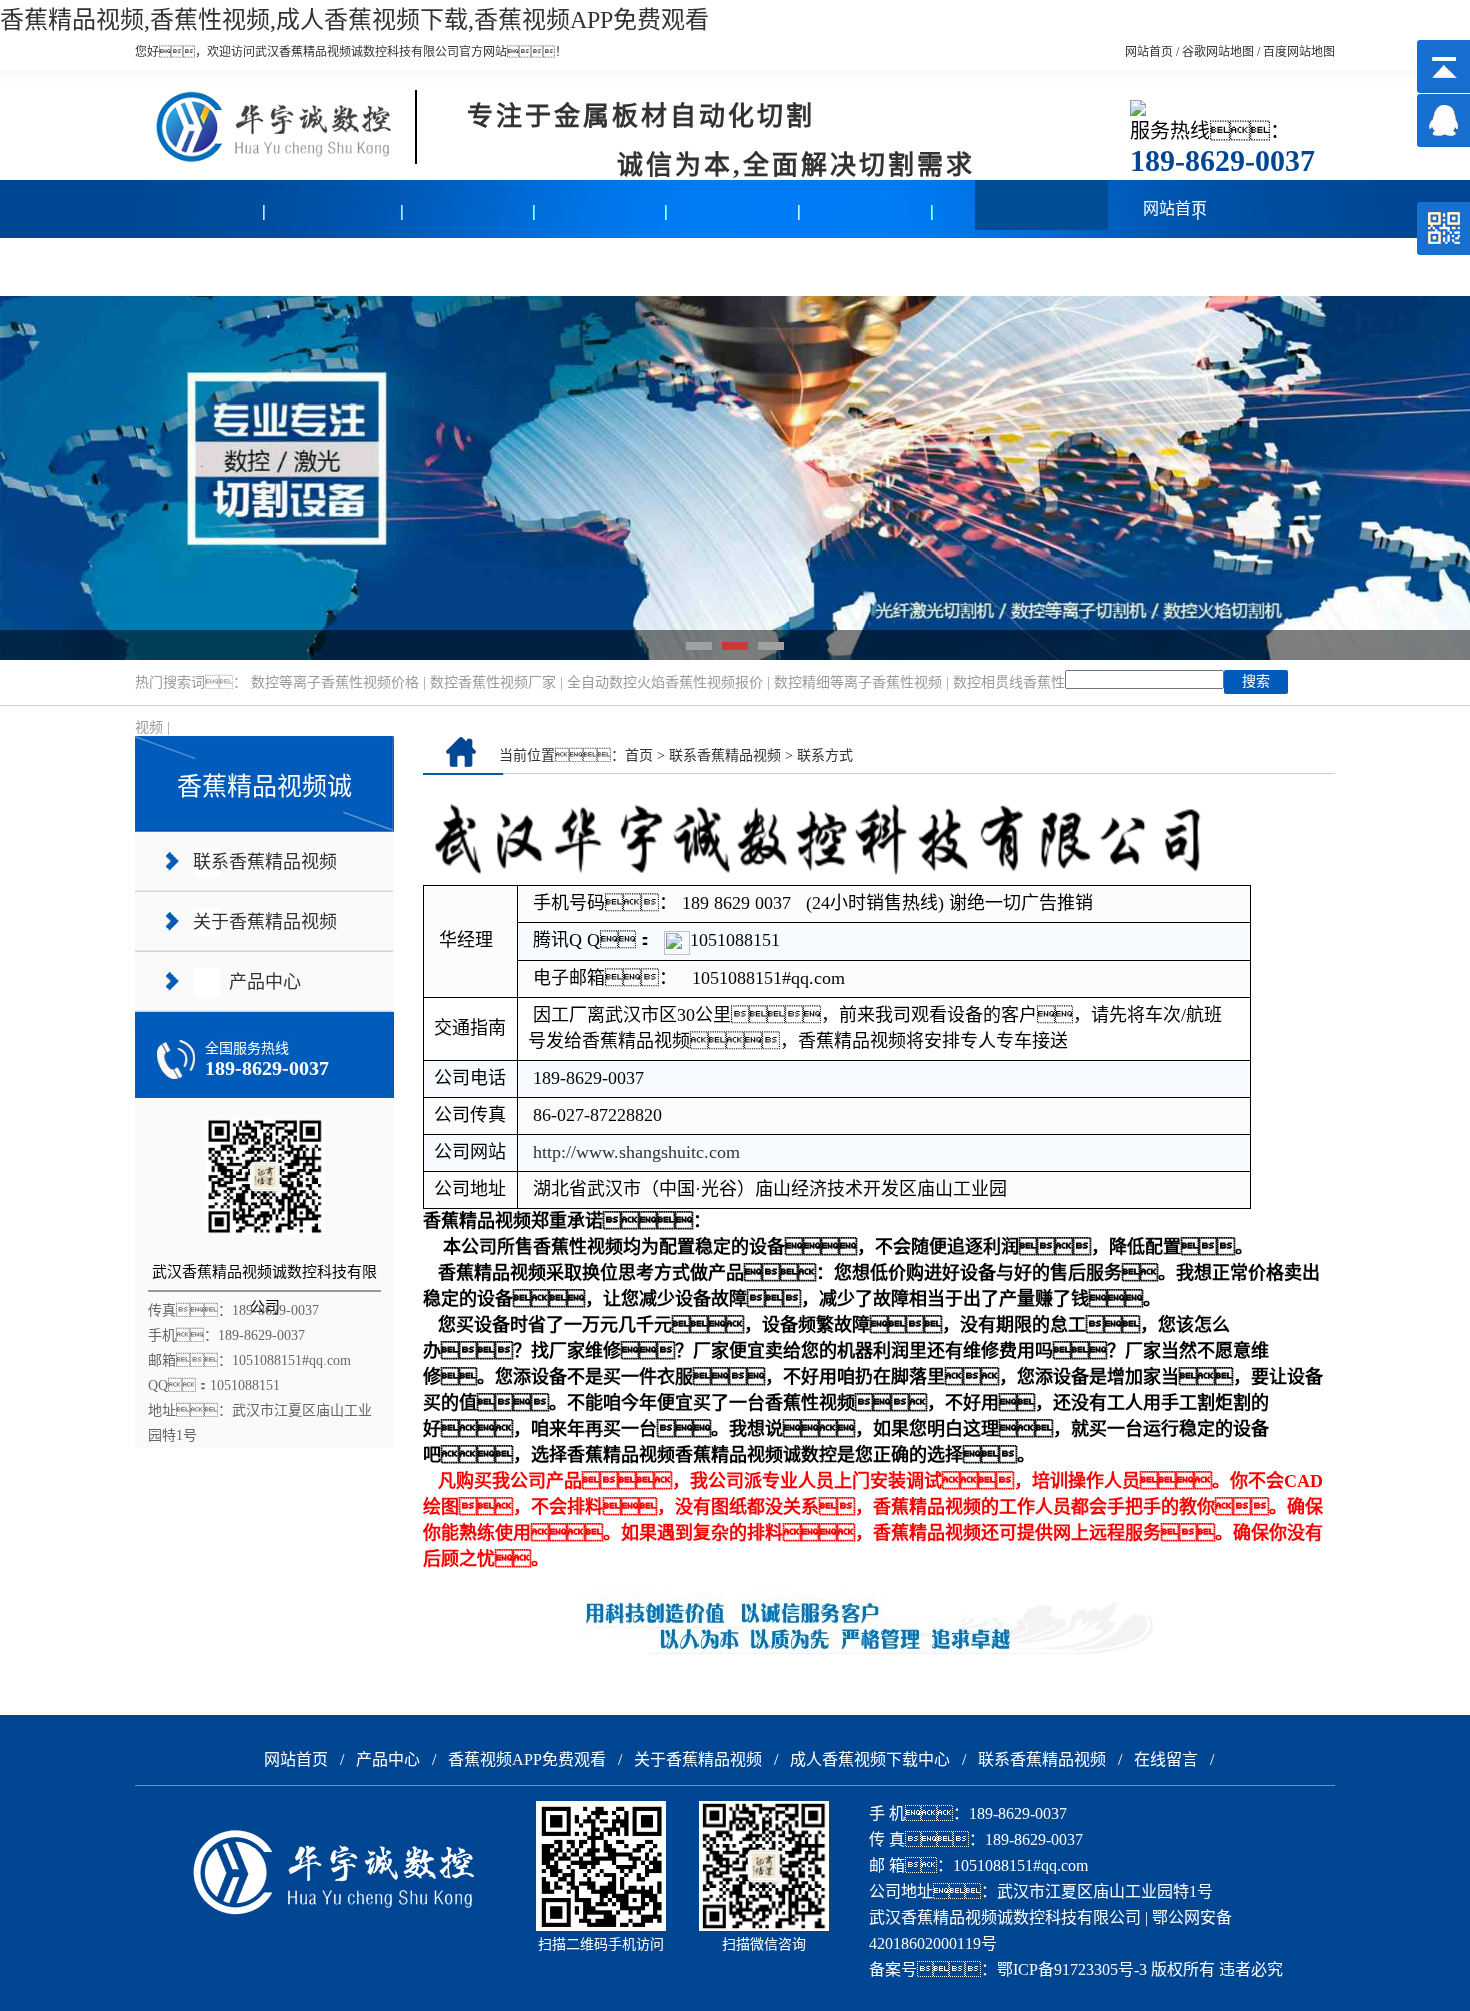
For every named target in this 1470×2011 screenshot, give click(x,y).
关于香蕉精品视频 (468, 266)
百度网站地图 (1299, 52)
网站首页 (1149, 52)
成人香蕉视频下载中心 (870, 1759)
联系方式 (825, 755)
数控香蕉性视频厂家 (493, 682)
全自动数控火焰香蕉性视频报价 (665, 682)
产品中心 (202, 266)
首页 (639, 755)
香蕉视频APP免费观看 (527, 1759)
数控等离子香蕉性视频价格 (335, 682)
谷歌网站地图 (1218, 52)
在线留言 (867, 266)
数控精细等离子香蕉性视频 (858, 682)
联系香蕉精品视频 (734, 266)
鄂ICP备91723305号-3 (1072, 1969)
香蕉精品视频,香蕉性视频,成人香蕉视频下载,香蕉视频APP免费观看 (354, 20)
